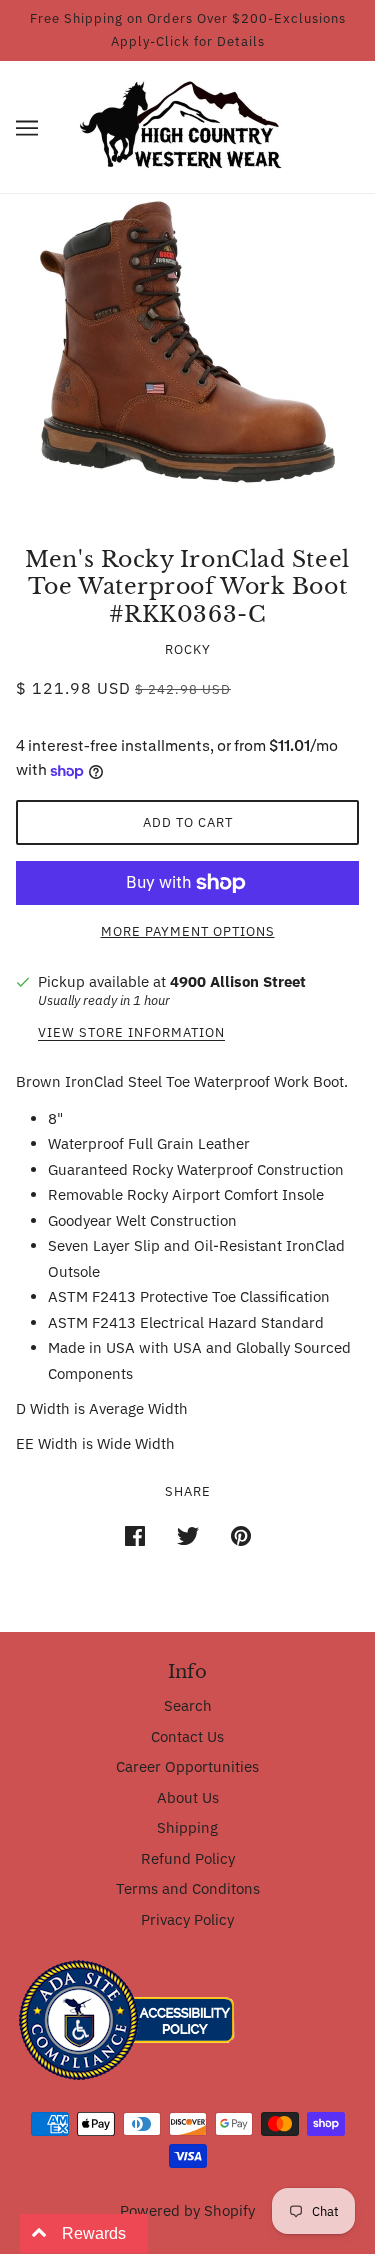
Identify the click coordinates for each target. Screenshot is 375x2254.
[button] (27, 127)
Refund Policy (188, 1858)
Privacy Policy (187, 1919)
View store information (131, 1033)
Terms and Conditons (188, 1888)
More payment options (188, 931)
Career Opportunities (187, 1766)
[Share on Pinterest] (241, 1534)
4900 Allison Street (238, 981)
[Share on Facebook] (135, 1534)
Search (188, 1705)
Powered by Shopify (187, 2210)
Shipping (187, 1827)
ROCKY (188, 649)
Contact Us (187, 1736)
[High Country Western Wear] (187, 125)
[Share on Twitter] (188, 1534)
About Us (188, 1797)
